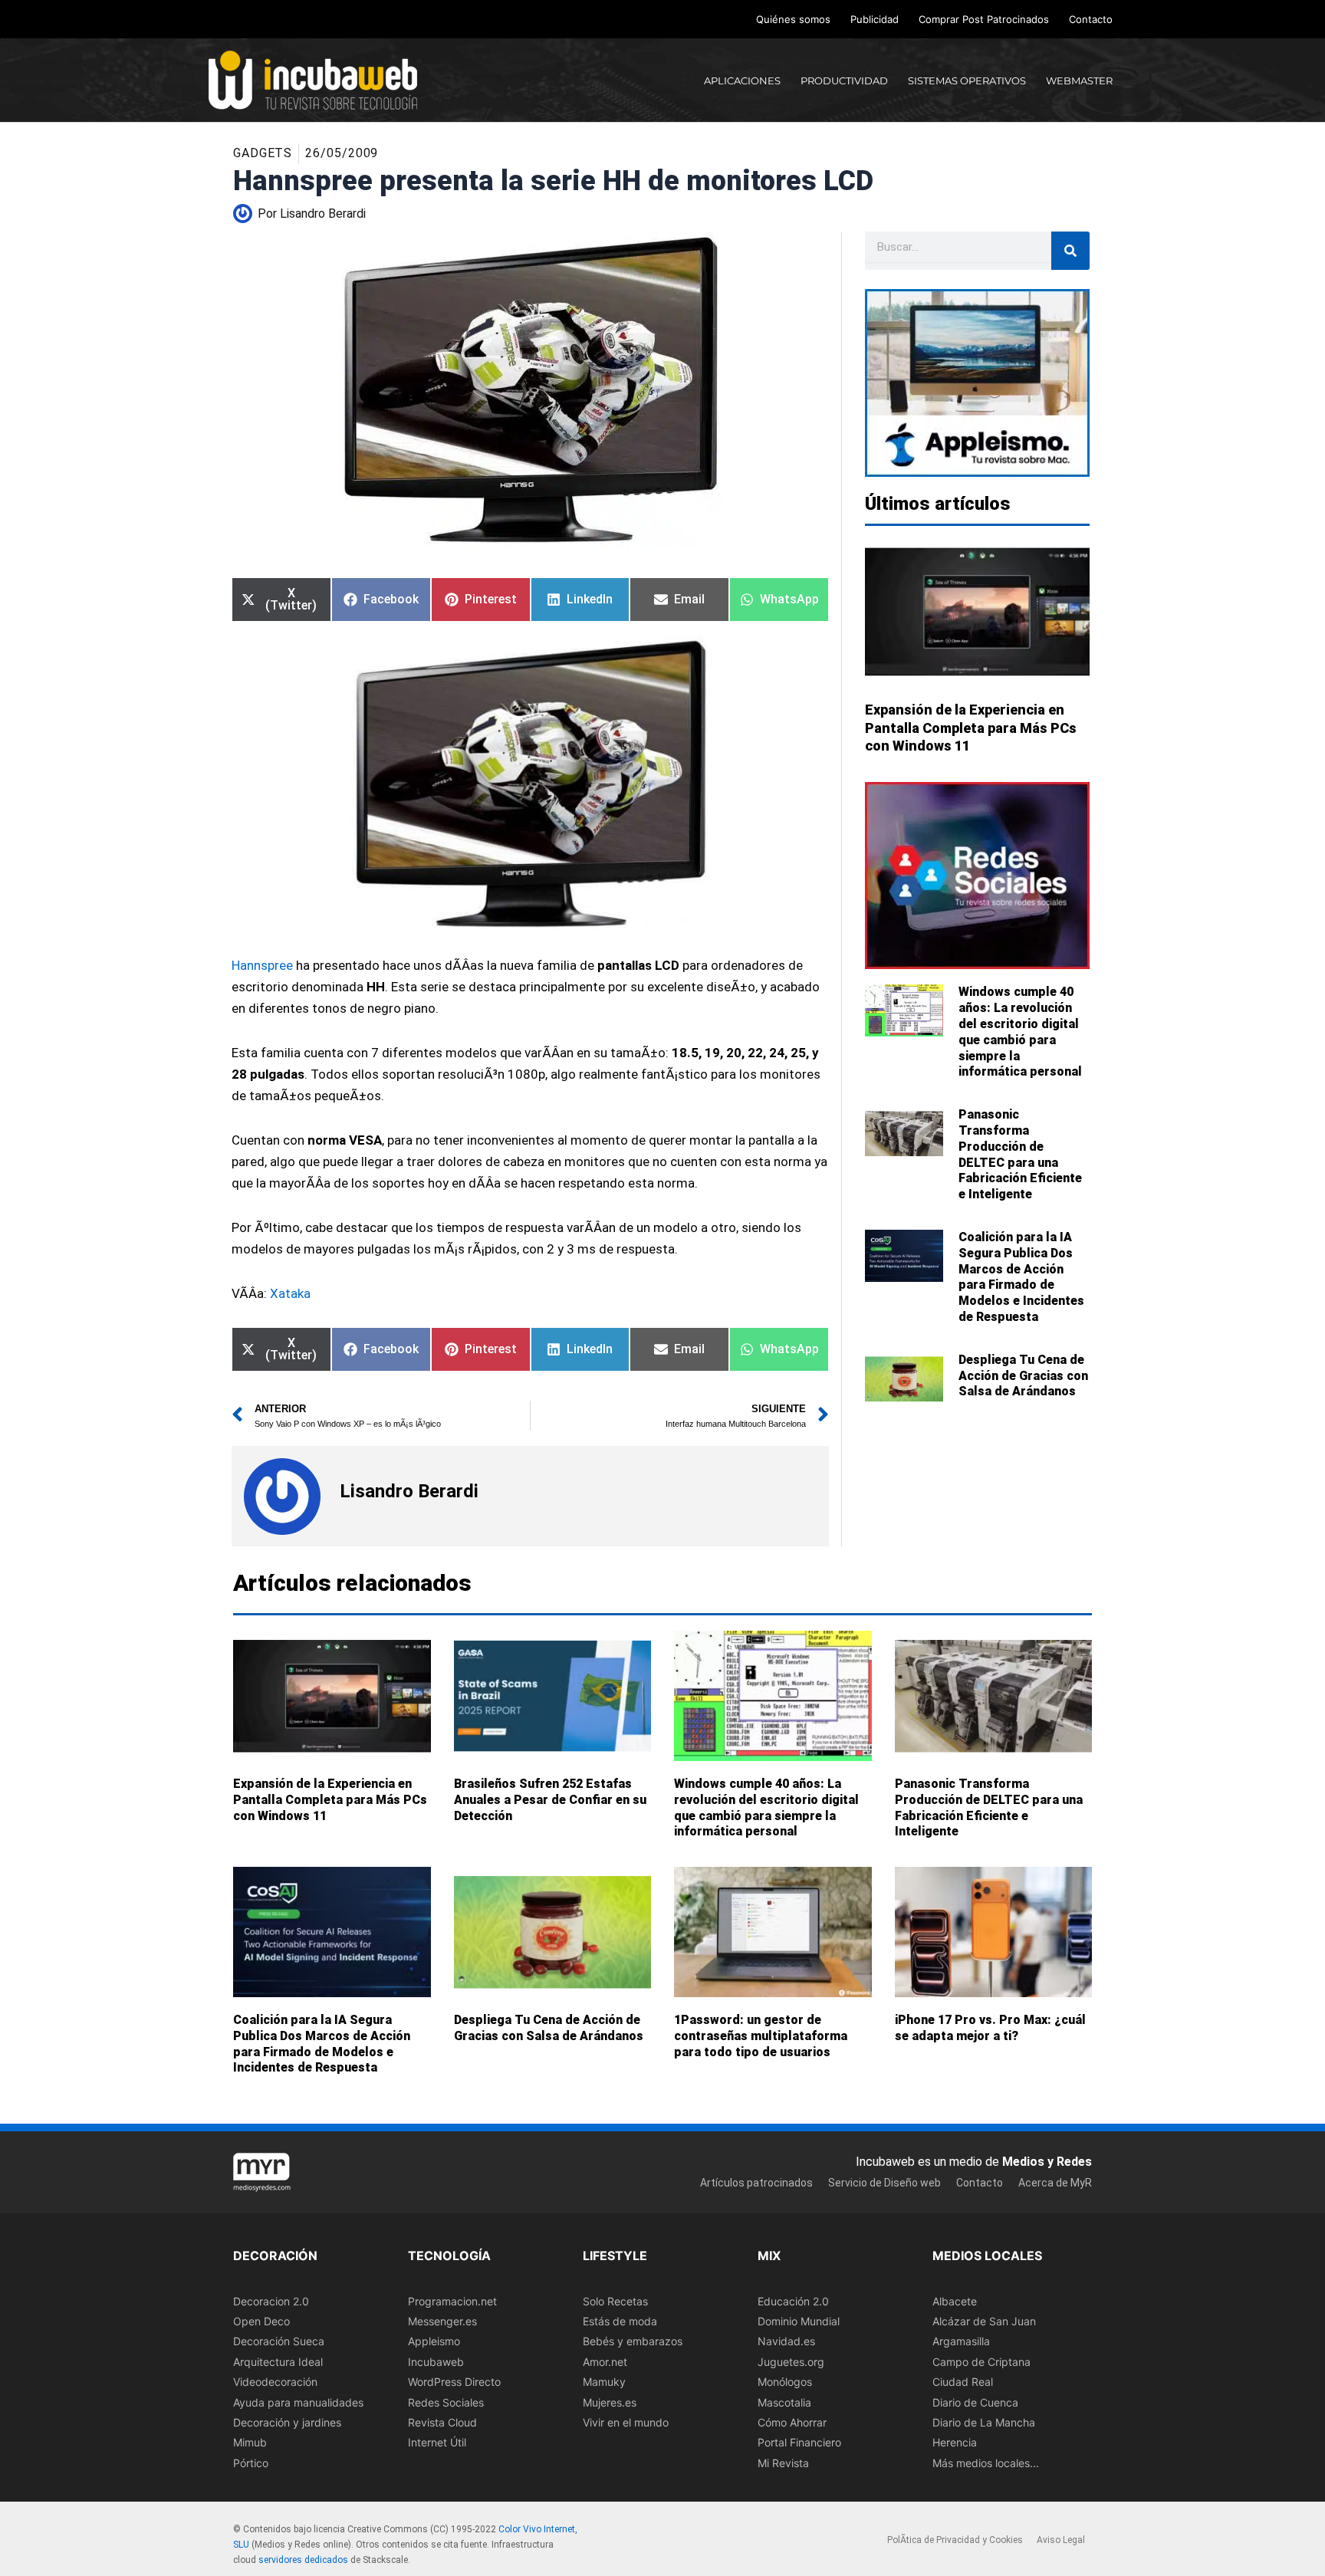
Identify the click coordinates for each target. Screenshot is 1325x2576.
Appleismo (434, 2342)
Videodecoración (275, 2382)
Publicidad (875, 19)
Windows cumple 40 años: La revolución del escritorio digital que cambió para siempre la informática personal (1020, 1032)
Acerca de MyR (1055, 2183)
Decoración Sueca (279, 2342)
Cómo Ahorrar (792, 2422)
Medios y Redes (1047, 2162)
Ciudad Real (963, 2382)
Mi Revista (783, 2463)
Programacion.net (452, 2301)
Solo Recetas (615, 2301)
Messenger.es (442, 2321)
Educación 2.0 (793, 2301)
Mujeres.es (610, 2402)
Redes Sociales (446, 2402)
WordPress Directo (454, 2382)
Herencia (955, 2443)
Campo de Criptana (981, 2362)
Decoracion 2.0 (271, 2301)
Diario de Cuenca (975, 2402)
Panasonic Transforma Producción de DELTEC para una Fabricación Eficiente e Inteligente (1020, 1154)
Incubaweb (436, 2362)
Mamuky (604, 2382)
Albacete (955, 2301)
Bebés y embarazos (633, 2342)
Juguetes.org (791, 2362)
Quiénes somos (793, 19)
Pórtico (251, 2463)
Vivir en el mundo (626, 2422)
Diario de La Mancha (984, 2422)
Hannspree (262, 965)
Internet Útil (437, 2443)
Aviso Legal (1061, 2541)
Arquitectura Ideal (278, 2362)
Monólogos (785, 2382)
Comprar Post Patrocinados (984, 19)
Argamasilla (961, 2342)
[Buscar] (1070, 251)
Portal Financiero (799, 2443)
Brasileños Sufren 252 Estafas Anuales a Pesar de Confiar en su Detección (550, 1800)
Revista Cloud (442, 2422)
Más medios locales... (986, 2463)
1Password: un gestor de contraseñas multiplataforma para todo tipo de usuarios (761, 2036)
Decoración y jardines (287, 2422)
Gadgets (263, 153)
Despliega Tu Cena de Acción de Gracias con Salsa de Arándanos (1023, 1376)
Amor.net (605, 2362)
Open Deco (261, 2321)
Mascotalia (784, 2402)
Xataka (290, 1293)
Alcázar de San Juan (984, 2321)
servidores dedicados (303, 2560)
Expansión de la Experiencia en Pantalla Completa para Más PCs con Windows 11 (971, 728)
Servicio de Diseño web (884, 2183)
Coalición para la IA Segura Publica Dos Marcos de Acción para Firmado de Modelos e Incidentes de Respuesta (1021, 1277)
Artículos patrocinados (756, 2183)
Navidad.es (786, 2342)
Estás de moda (620, 2321)
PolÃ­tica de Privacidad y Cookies (955, 2541)
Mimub (250, 2443)
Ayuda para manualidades (298, 2402)
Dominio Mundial (799, 2321)
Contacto (1091, 19)
